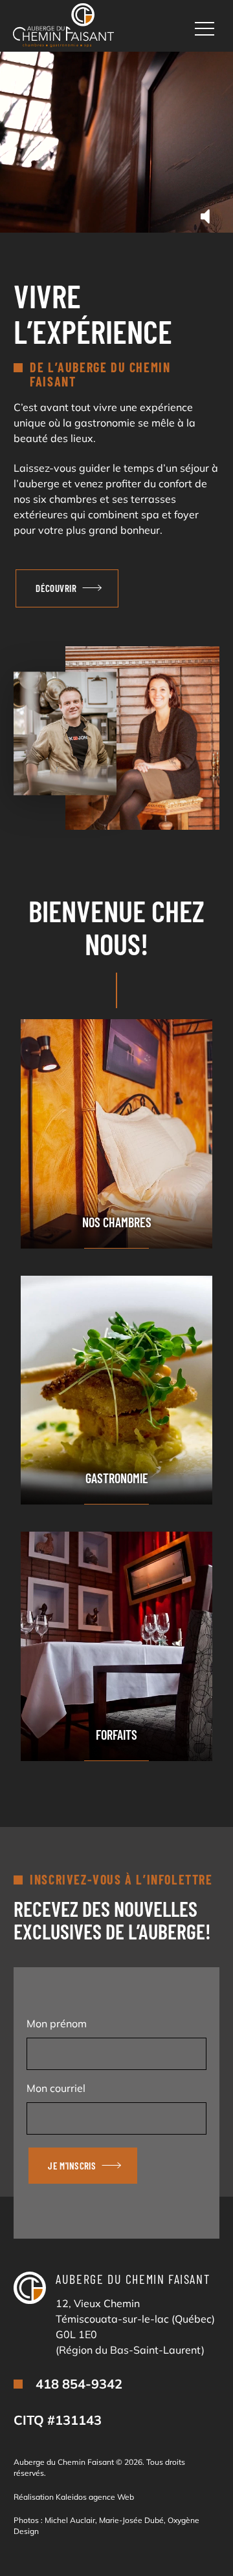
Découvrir (56, 588)
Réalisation (74, 2497)
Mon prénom (57, 2023)
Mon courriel (56, 2088)
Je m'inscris (72, 2166)
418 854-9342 (79, 2384)
